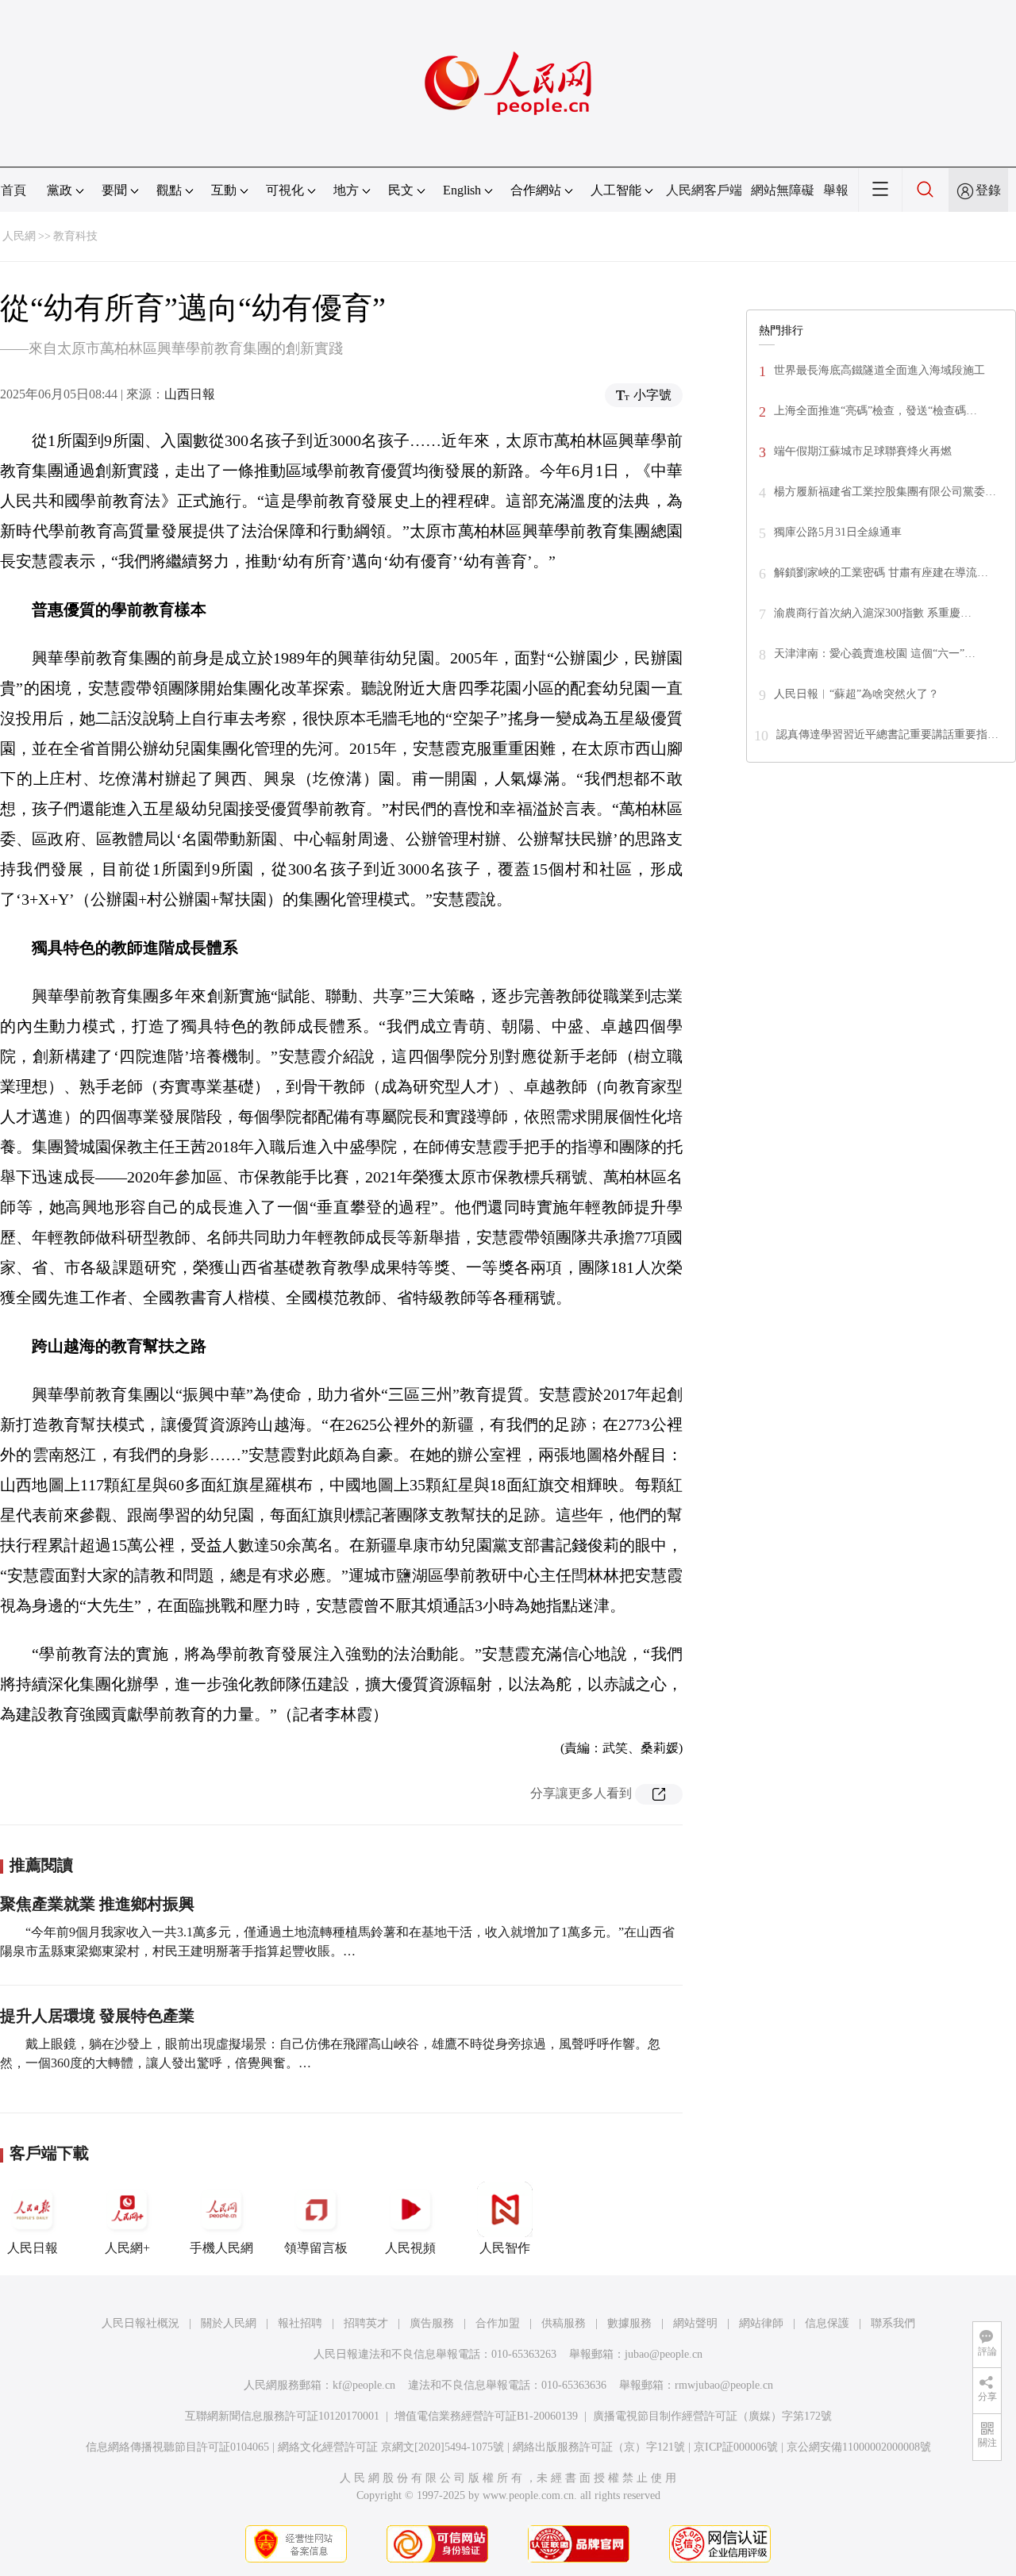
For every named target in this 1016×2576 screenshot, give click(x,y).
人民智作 (505, 2248)
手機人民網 (221, 2248)
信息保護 (827, 2323)
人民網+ (127, 2248)
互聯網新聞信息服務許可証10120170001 (282, 2416)
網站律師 (761, 2323)
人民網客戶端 (704, 190)
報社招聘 (300, 2323)
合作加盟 (498, 2323)
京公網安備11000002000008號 (859, 2447)
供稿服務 (564, 2323)
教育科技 (75, 236)
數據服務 (629, 2323)
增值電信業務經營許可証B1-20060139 (486, 2416)
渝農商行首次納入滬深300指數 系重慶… (873, 613)
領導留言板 (316, 2248)
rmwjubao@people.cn (724, 2385)
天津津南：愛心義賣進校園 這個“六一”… (875, 654)
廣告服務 (432, 2323)
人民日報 (33, 2248)
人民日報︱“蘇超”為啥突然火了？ (856, 694)
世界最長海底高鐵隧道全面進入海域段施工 (879, 370)
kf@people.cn (364, 2385)
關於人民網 (229, 2323)
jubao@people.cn (664, 2354)
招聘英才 (366, 2323)
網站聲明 (695, 2323)
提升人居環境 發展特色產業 (97, 2016)
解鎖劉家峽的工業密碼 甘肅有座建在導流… (881, 573)
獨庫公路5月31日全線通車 (838, 532)
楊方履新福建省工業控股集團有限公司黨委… (885, 492)
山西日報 (190, 394)
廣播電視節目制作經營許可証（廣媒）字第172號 (712, 2416)
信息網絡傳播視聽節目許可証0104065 (177, 2447)
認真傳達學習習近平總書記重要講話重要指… (887, 734)
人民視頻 (410, 2248)
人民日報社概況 (140, 2323)
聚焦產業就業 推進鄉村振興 (97, 1904)
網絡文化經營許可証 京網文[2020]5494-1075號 (391, 2447)
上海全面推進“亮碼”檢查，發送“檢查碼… (876, 411)
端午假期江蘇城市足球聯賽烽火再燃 (863, 451)
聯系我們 (893, 2323)
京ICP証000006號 (736, 2447)
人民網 (19, 236)
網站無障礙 (783, 190)
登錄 (988, 190)
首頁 (13, 190)
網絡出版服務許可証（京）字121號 (599, 2447)
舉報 (836, 190)
